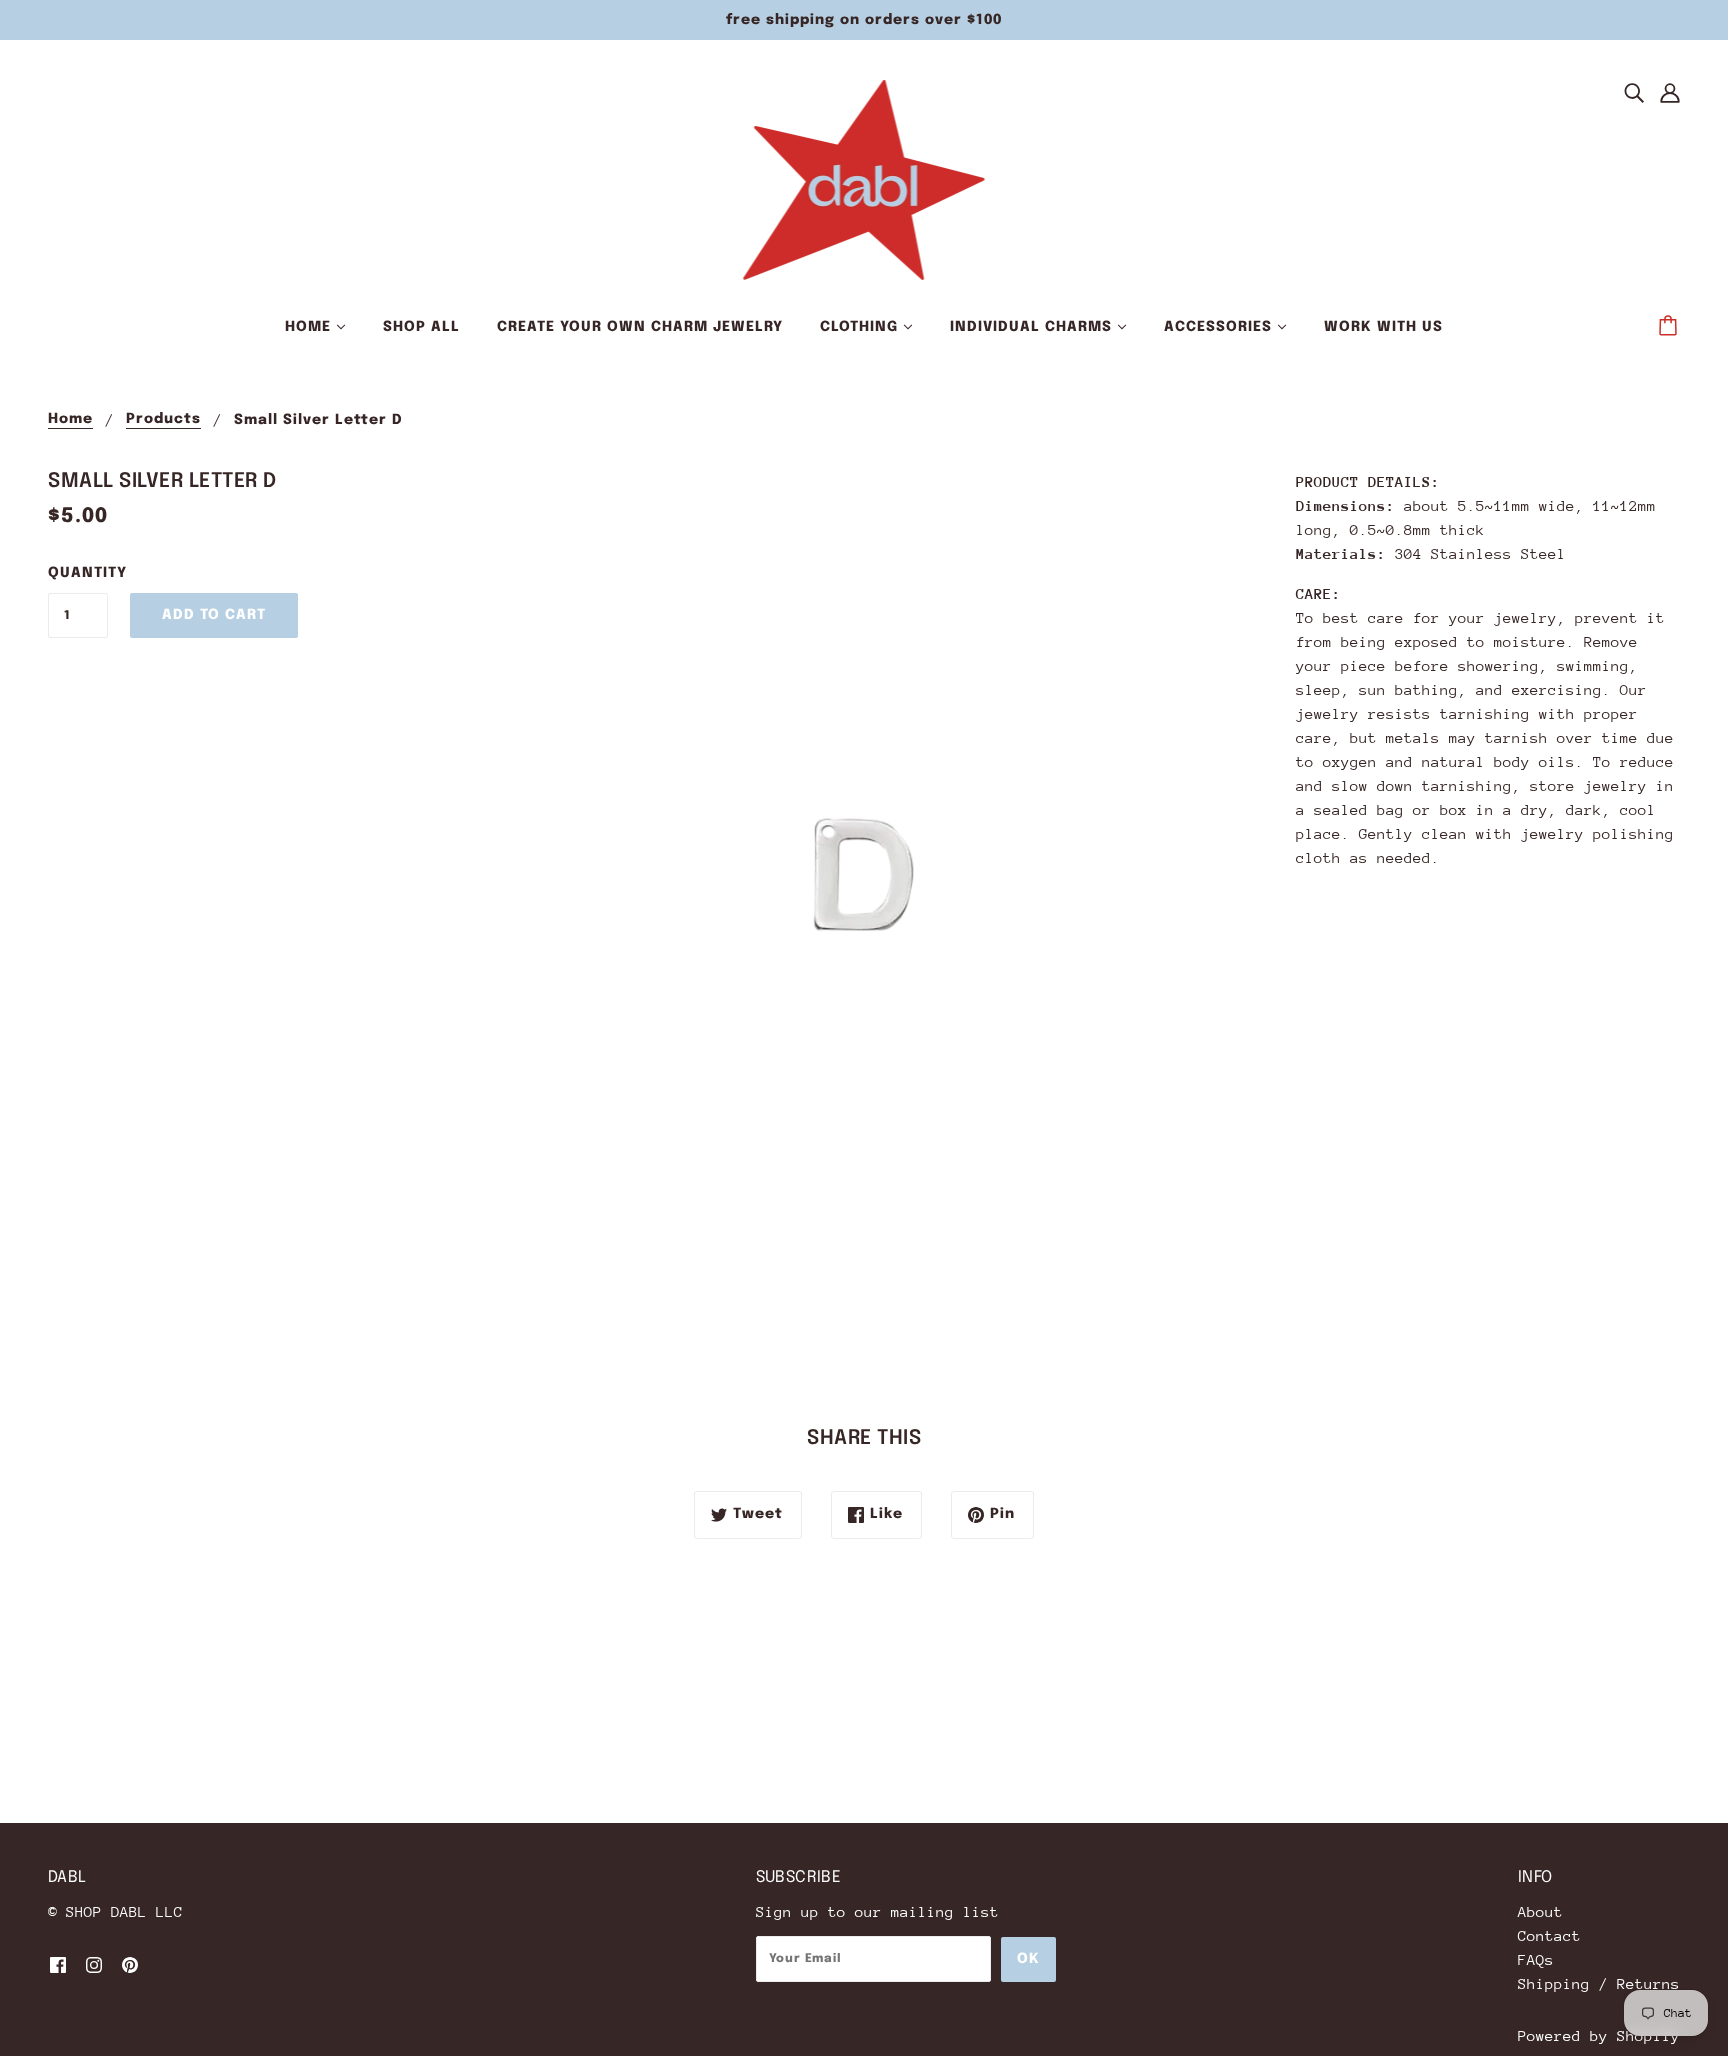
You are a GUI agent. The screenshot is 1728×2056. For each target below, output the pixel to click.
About (1540, 1911)
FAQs (1536, 1959)
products (163, 419)
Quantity (78, 573)
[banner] (864, 178)
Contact (1549, 1935)
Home (70, 419)
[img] (1634, 92)
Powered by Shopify (1599, 2035)
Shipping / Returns (1599, 1983)
